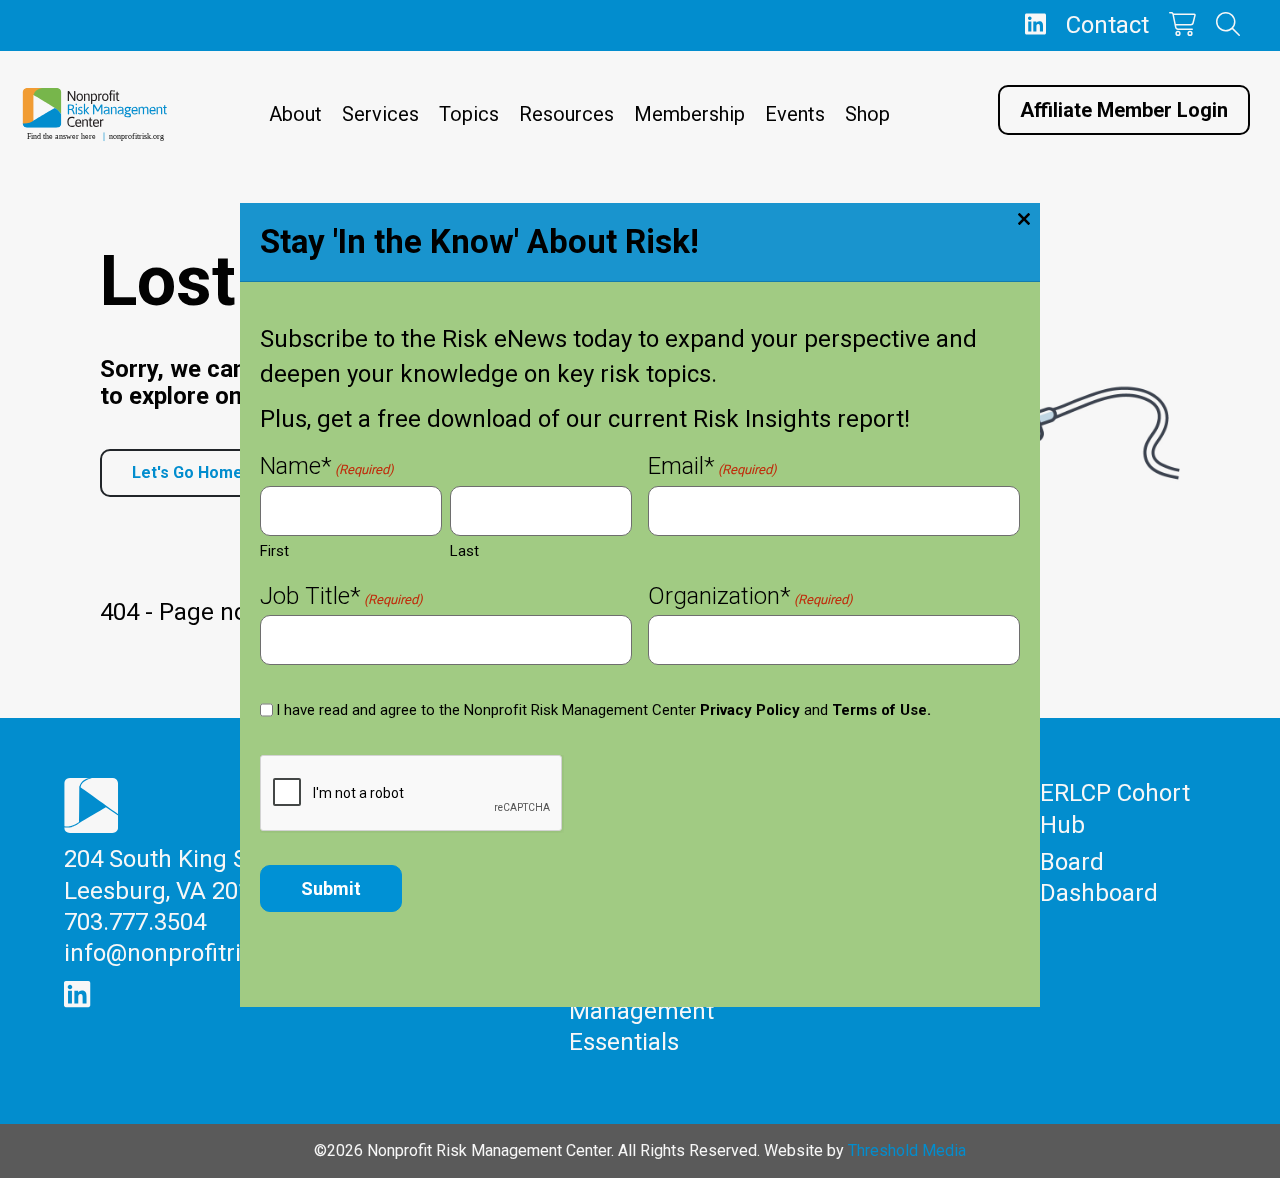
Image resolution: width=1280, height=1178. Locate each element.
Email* (712, 469)
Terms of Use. (881, 710)
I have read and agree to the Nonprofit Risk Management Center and (603, 710)
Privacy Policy (750, 710)
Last (464, 551)
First (274, 551)
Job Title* (341, 598)
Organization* (750, 598)
